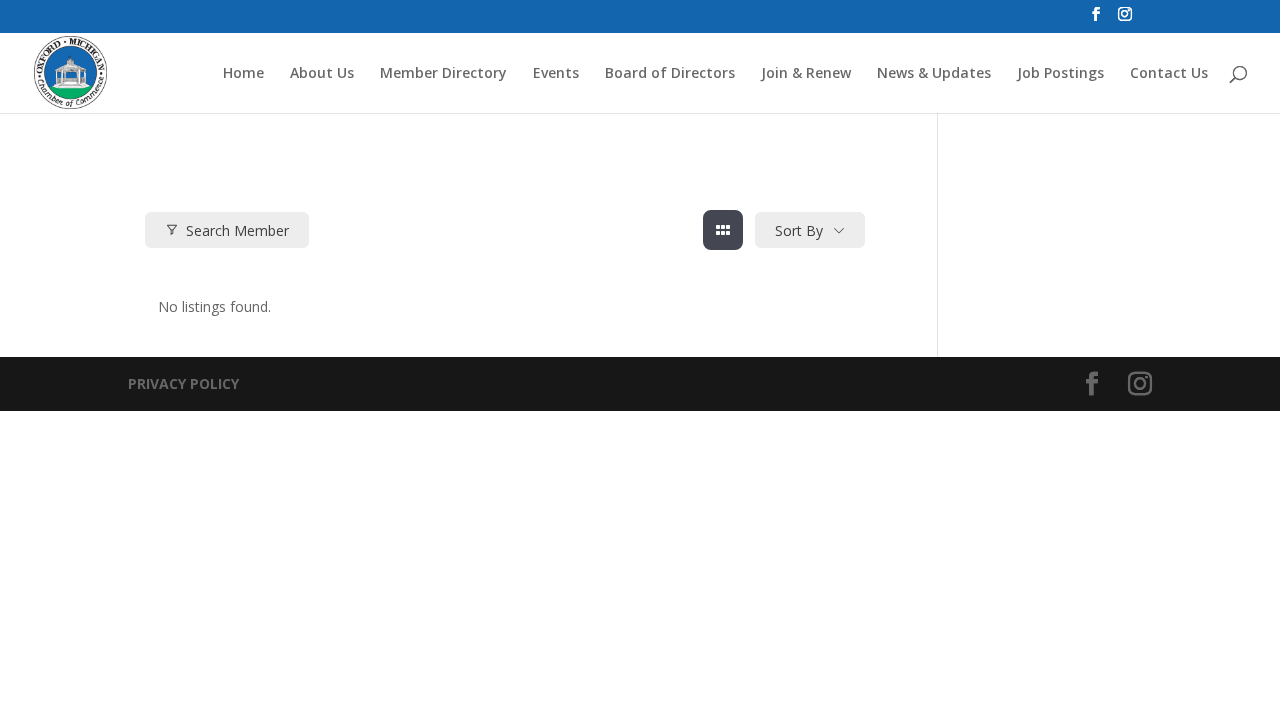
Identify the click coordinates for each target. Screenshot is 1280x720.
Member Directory (443, 74)
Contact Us (1169, 74)
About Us (322, 74)
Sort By (799, 230)
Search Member (237, 230)
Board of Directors (670, 74)
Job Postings (1060, 74)
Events (556, 74)
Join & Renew (806, 74)
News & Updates (934, 74)
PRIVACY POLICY (183, 383)
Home (243, 74)
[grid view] (723, 230)
